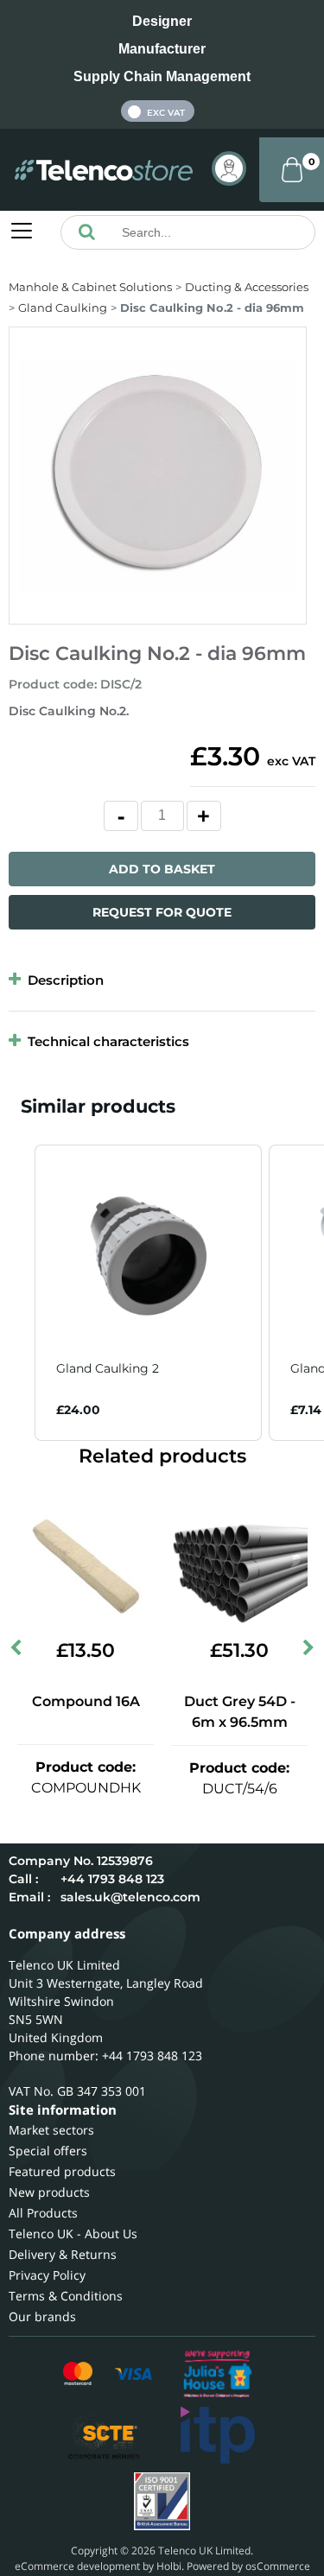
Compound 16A (86, 1701)
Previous (17, 1652)
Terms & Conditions (66, 2296)
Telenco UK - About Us (73, 2233)
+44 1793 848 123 (112, 1879)
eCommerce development (77, 2566)
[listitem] (148, 1293)
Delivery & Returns (63, 2254)
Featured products (62, 2171)
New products (49, 2192)
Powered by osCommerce (248, 2566)
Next (307, 1652)
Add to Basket (162, 869)
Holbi (169, 2566)
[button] (17, 1293)
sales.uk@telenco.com (130, 1897)
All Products (43, 2213)
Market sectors (51, 2130)
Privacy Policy (47, 2275)
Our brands (42, 2316)
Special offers (48, 2151)
